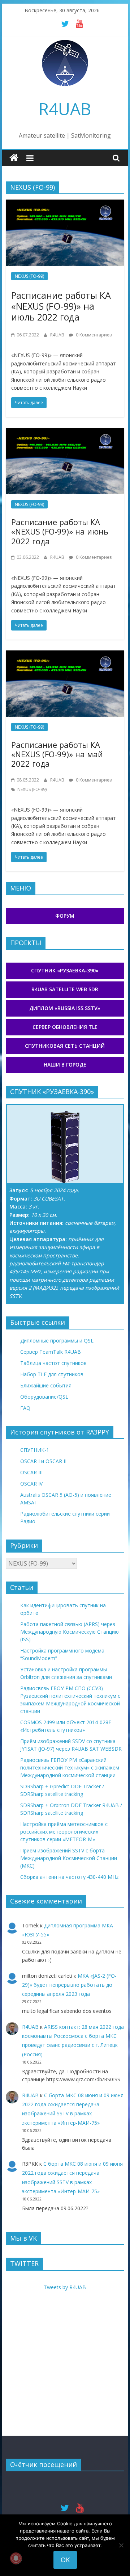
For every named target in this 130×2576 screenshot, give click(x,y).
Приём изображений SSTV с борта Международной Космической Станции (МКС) (69, 1858)
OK (65, 2560)
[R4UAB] (14, 158)
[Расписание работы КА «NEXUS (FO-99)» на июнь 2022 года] (65, 432)
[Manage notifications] (16, 2558)
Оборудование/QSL (44, 1397)
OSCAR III (31, 1472)
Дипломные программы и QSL (57, 1341)
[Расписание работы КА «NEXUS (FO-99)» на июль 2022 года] (65, 204)
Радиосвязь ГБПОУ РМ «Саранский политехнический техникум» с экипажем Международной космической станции (70, 1767)
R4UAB (65, 109)
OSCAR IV (31, 1484)
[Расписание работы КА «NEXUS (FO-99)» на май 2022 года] (65, 655)
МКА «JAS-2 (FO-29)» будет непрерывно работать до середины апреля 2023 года (69, 1985)
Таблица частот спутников (53, 1363)
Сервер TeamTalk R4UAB (51, 1352)
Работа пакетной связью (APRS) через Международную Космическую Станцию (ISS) (70, 1632)
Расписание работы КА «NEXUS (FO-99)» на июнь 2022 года (60, 531)
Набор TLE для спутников (52, 1374)
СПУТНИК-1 (35, 1450)
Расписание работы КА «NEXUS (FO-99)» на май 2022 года (57, 754)
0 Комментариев (93, 335)
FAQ (25, 1408)
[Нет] (121, 2545)
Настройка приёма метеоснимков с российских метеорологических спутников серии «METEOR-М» (64, 1832)
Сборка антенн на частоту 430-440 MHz (69, 1877)
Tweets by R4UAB (65, 2287)
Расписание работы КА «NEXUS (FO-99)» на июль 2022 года (61, 306)
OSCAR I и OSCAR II (43, 1461)
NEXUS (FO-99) (29, 276)
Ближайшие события (46, 1385)
